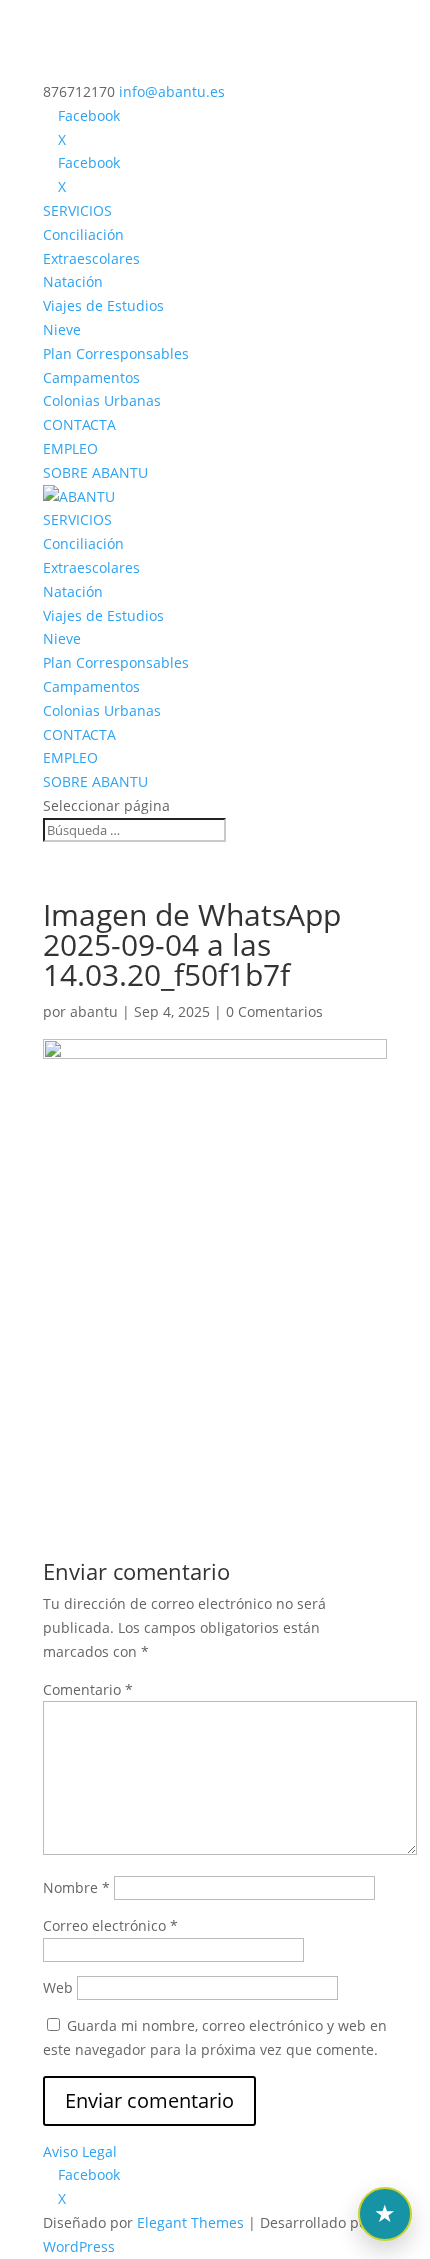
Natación (73, 281)
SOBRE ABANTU (95, 472)
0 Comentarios (274, 1011)
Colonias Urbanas (102, 400)
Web (58, 1987)
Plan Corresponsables (116, 353)
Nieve (62, 329)
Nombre (76, 1887)
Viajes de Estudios (103, 305)
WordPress (79, 2246)
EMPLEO (70, 448)
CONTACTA (79, 424)
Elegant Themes (190, 2222)
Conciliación (83, 234)
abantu (94, 1011)
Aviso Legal (80, 2151)
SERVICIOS (77, 210)
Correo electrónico (110, 1925)
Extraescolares (91, 258)
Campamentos (91, 377)
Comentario (88, 1689)
